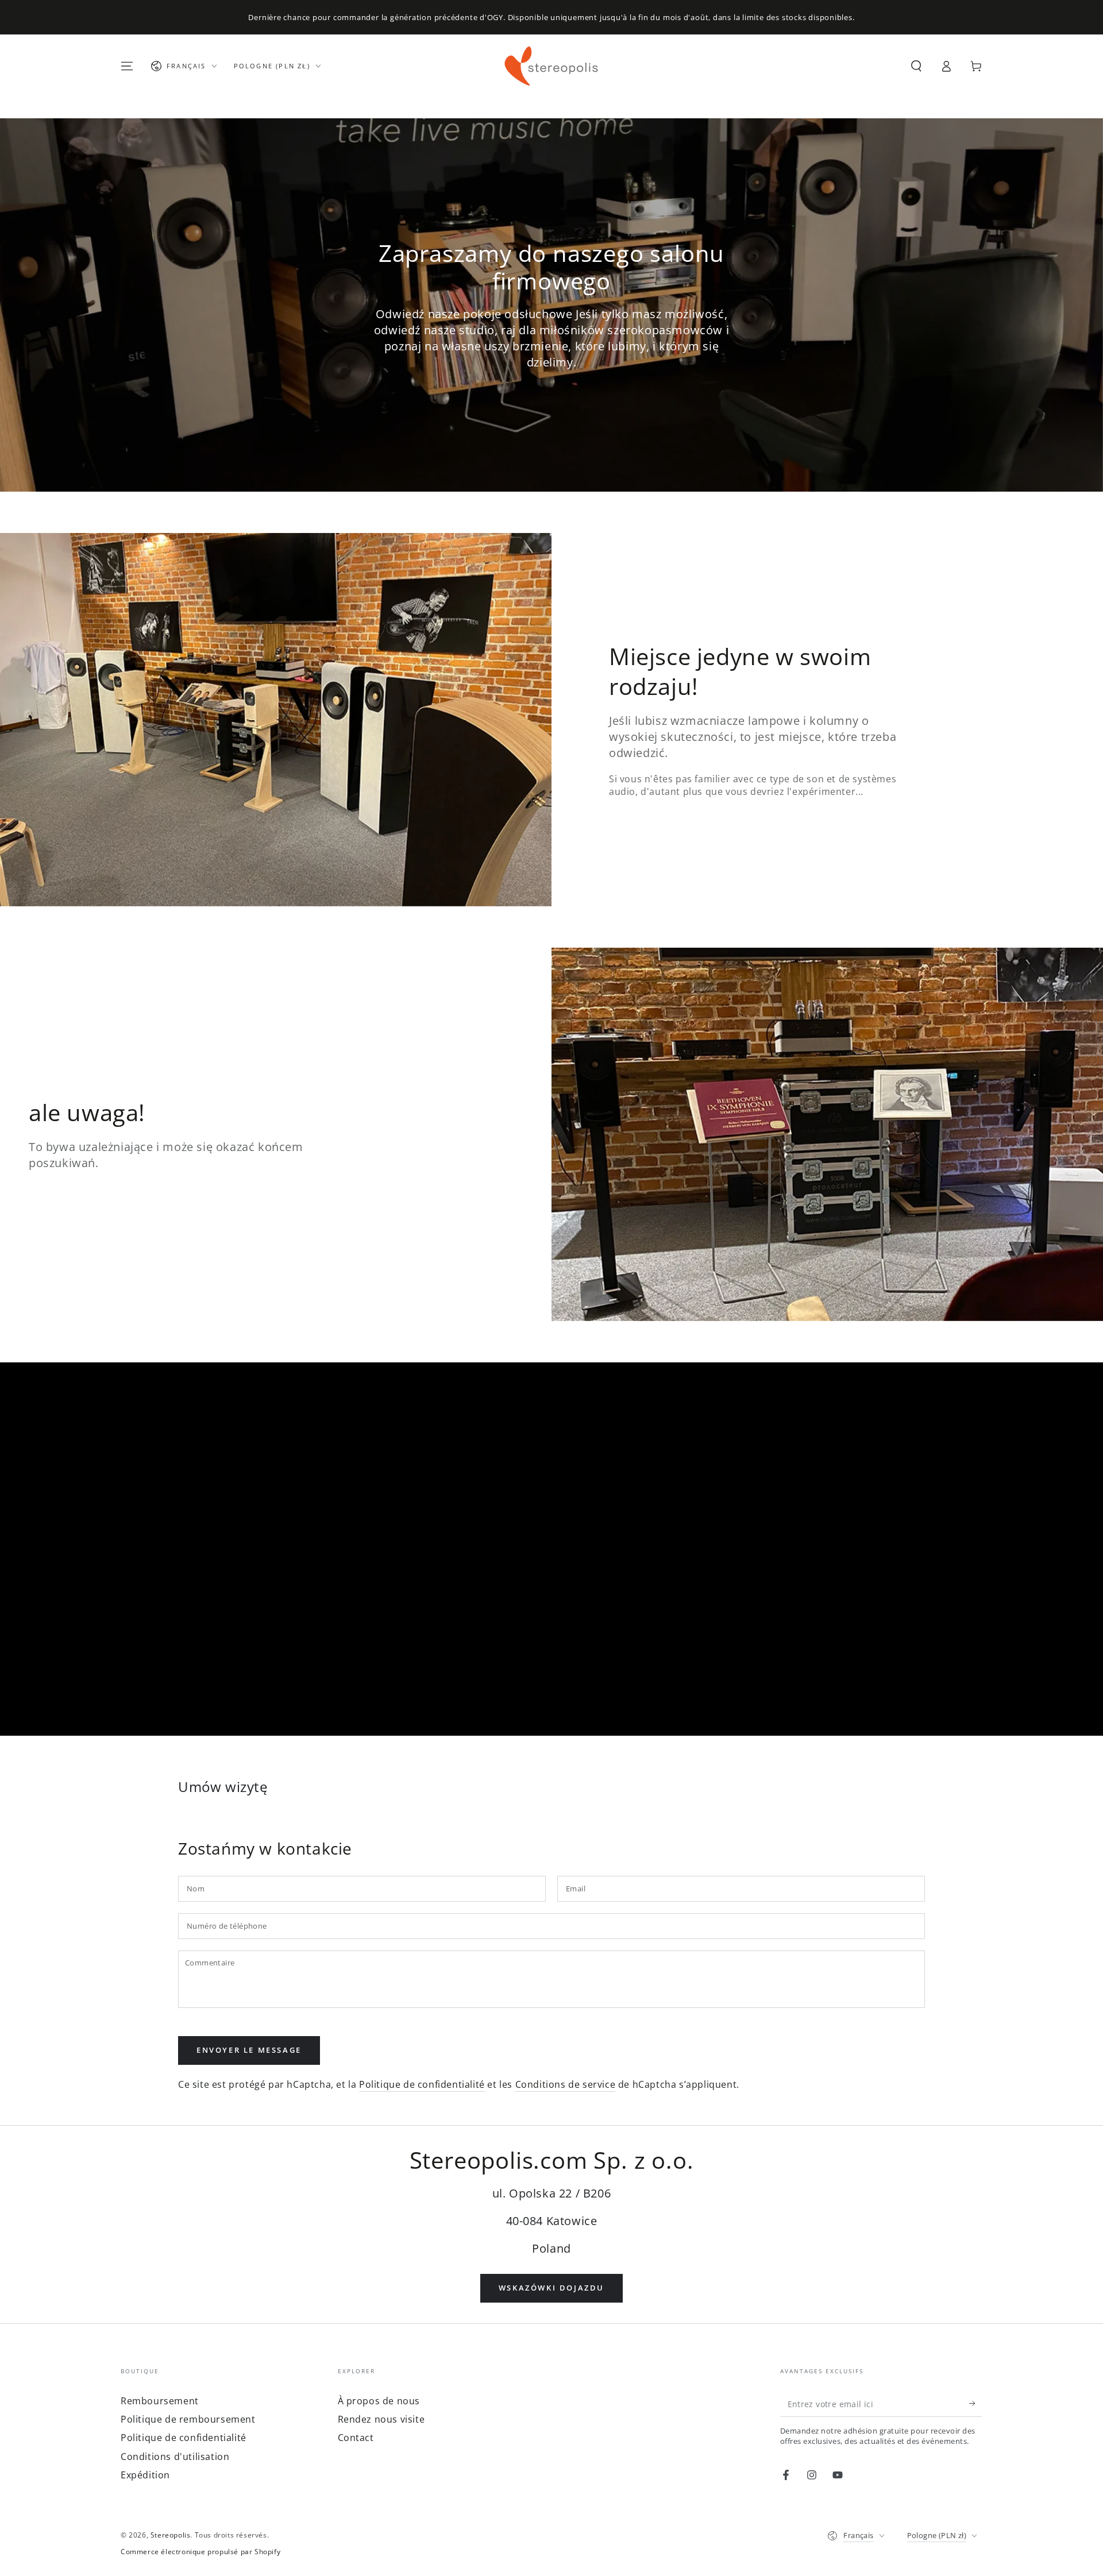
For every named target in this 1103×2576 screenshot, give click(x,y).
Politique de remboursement (188, 2419)
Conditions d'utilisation (175, 2457)
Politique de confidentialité (422, 2084)
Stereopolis (171, 2535)
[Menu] (127, 66)
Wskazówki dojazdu (551, 2288)
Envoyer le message (249, 2050)
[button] (916, 66)
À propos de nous (379, 2401)
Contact (356, 2438)
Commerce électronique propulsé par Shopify (200, 2552)
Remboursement (160, 2401)
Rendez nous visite (381, 2419)
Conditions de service (566, 2084)
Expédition (145, 2475)
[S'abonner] (976, 2404)
